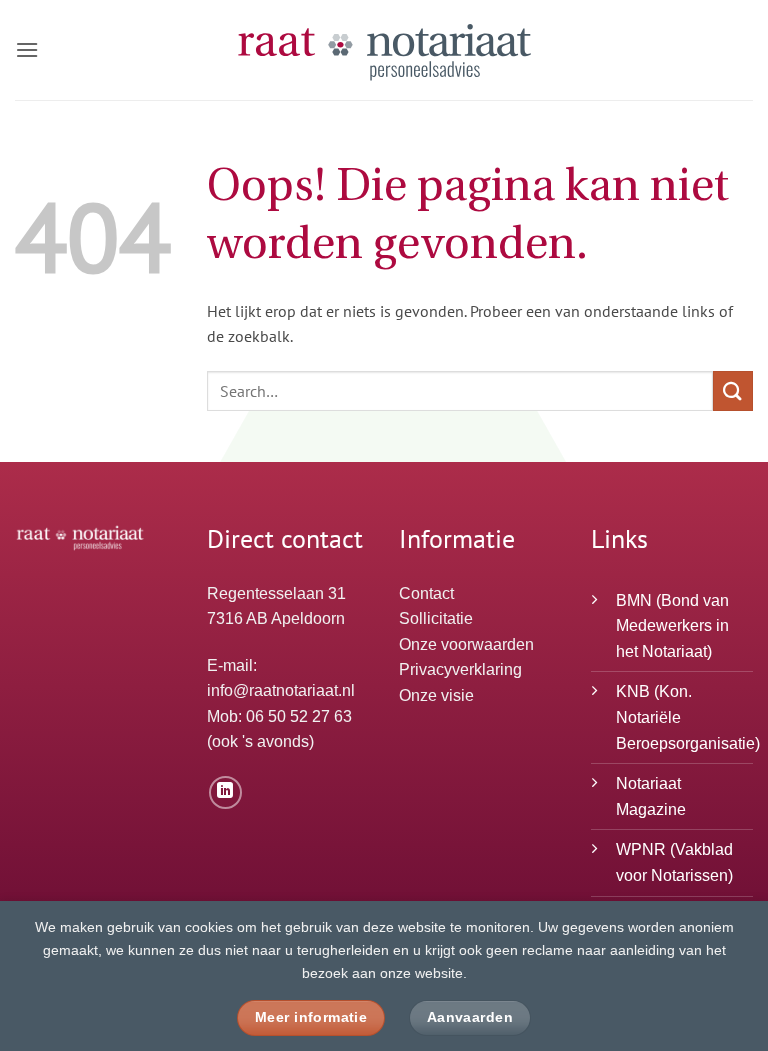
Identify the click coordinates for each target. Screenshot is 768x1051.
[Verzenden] (733, 390)
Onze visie (436, 695)
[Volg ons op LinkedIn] (225, 792)
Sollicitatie (436, 618)
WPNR (641, 849)
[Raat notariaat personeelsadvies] (384, 50)
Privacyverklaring (460, 669)
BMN (634, 600)
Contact (426, 593)
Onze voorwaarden (466, 644)
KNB (633, 691)
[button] (27, 49)
